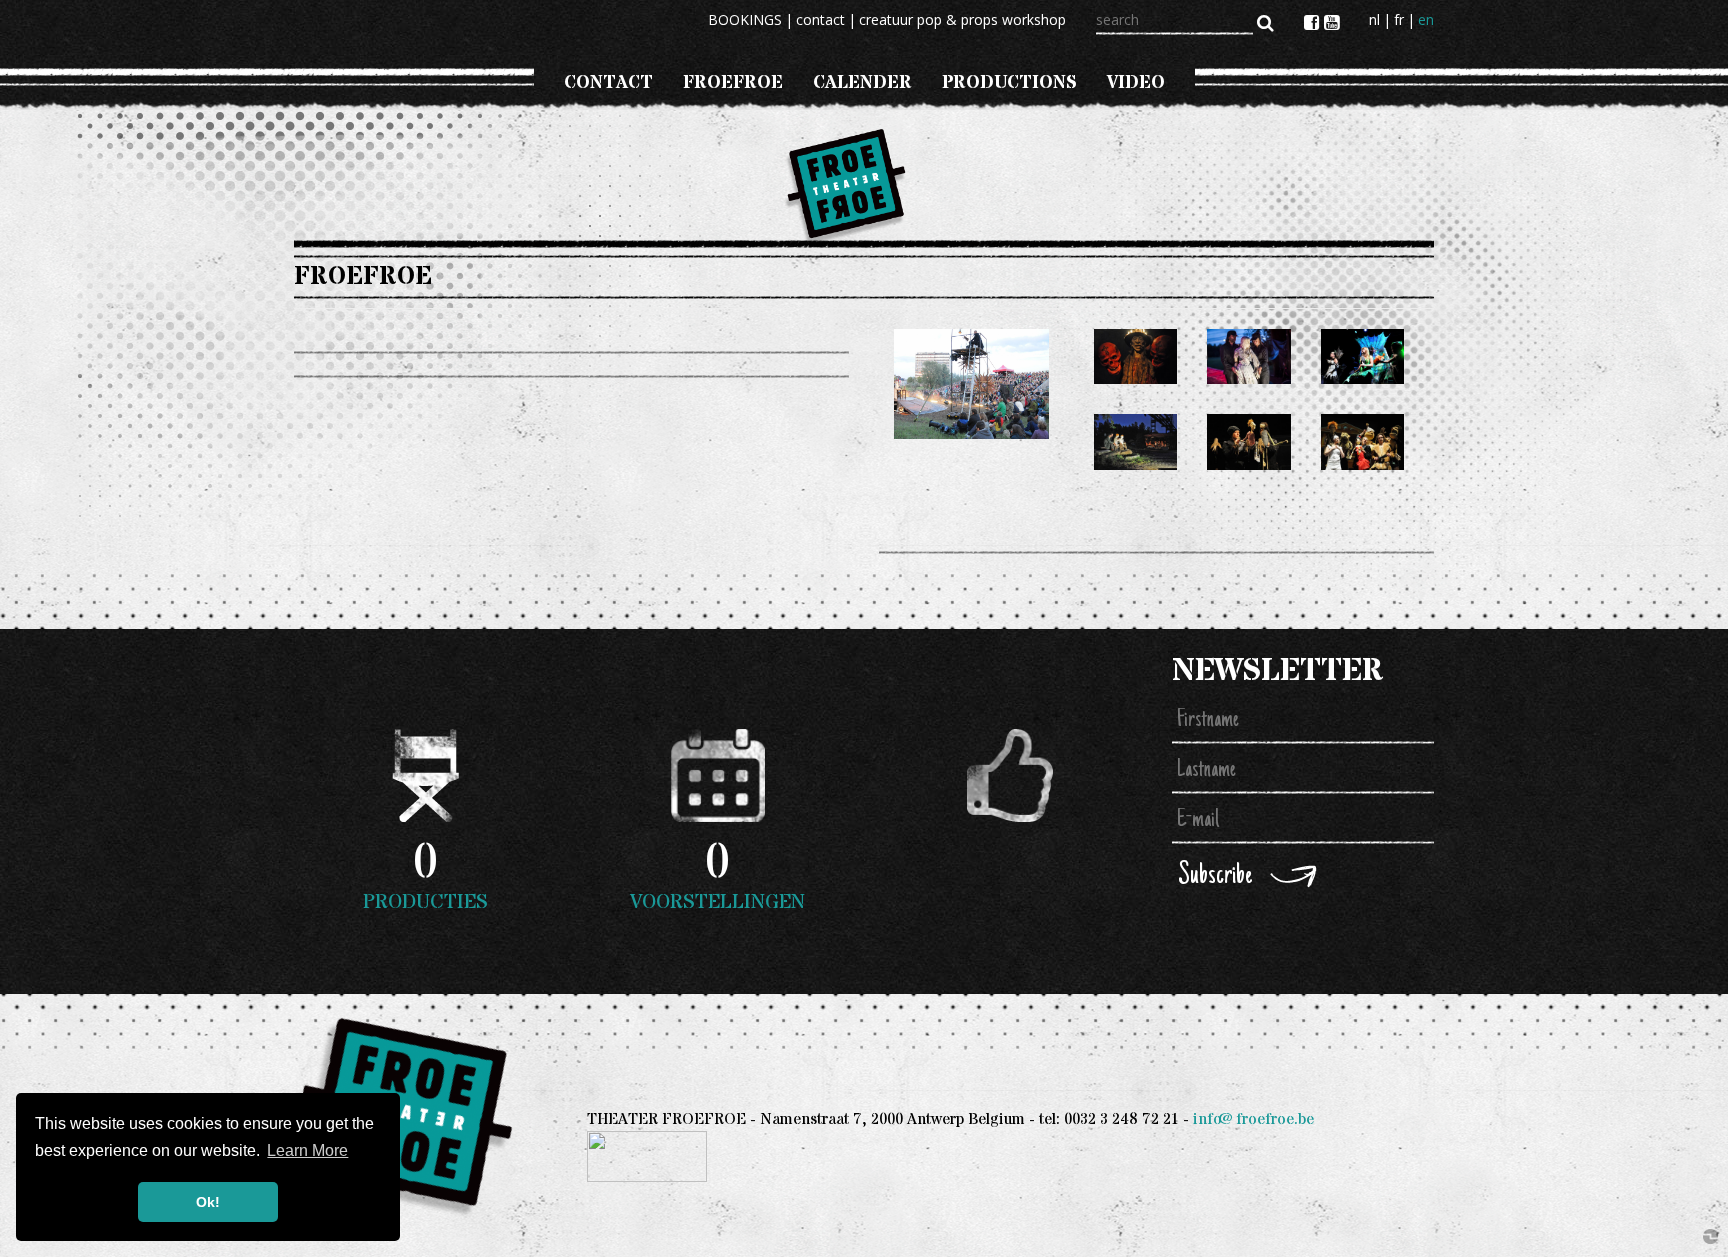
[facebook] (1314, 22)
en (1426, 19)
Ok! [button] (208, 1202)
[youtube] (1331, 22)
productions (1009, 82)
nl (1374, 19)
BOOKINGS (745, 19)
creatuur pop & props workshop (962, 19)
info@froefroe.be (1253, 1119)
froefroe (733, 82)
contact (820, 19)
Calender (862, 82)
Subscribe (1215, 876)
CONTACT (608, 82)
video (1136, 82)
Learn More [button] (307, 1150)
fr (1399, 19)
